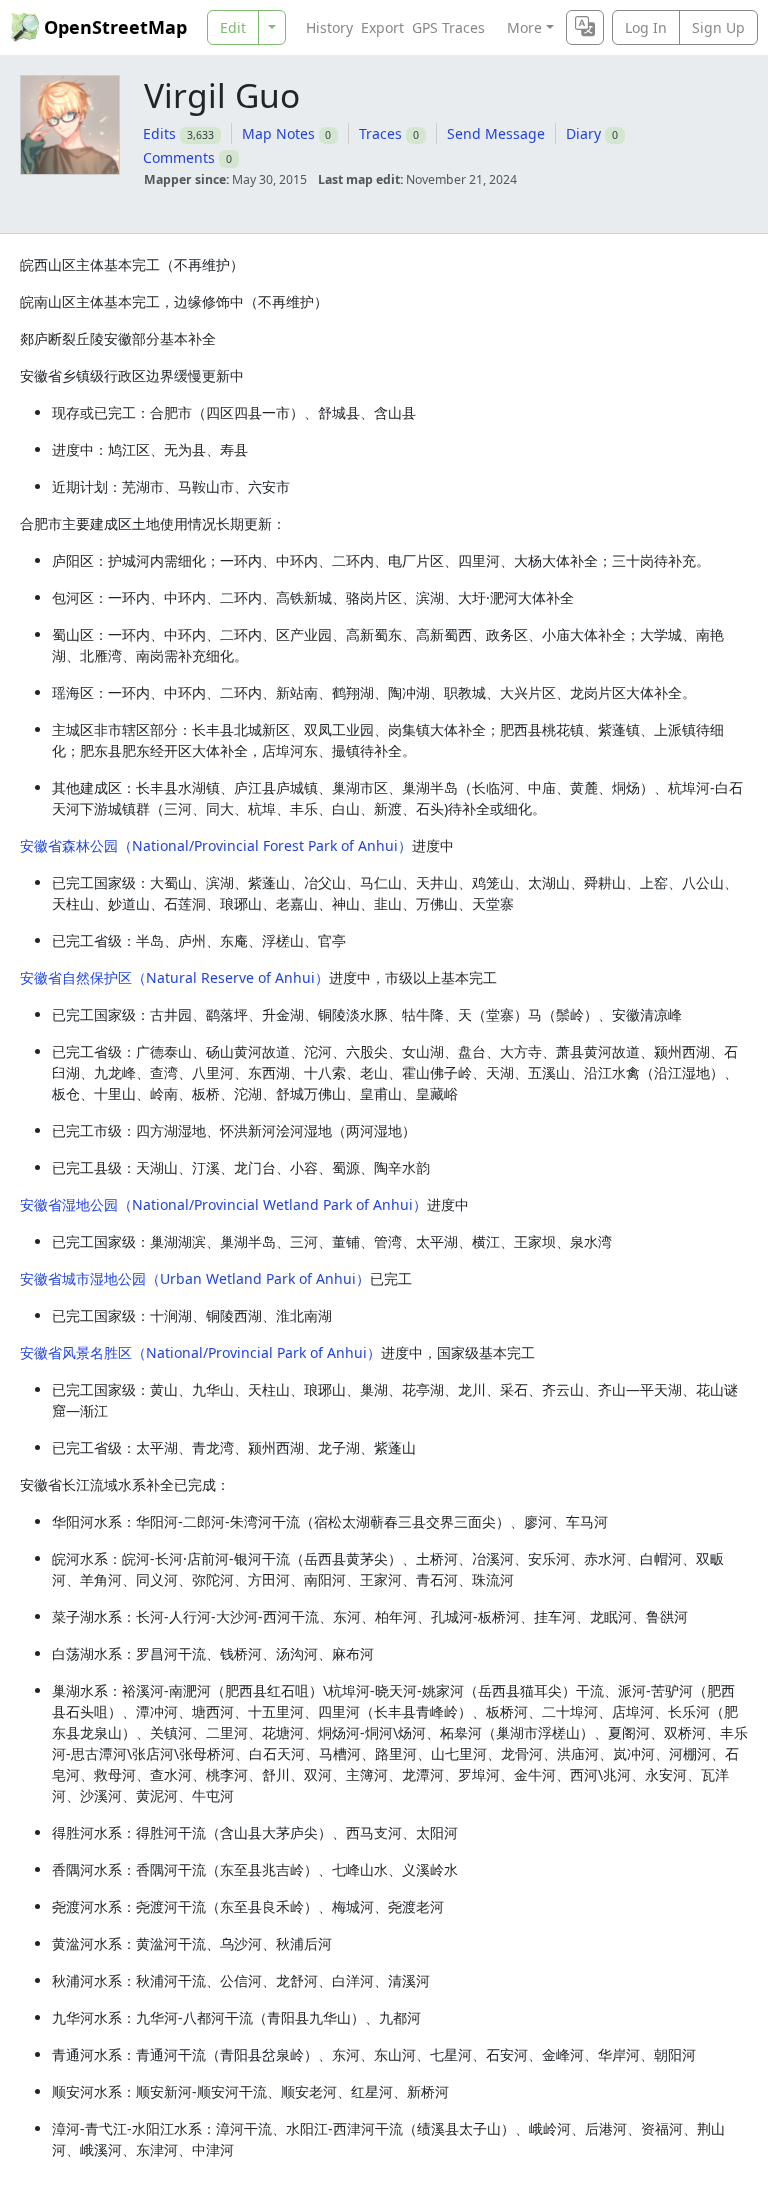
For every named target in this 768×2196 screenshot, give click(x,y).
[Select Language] (585, 27)
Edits (159, 133)
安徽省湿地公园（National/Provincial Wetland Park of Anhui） (223, 1204)
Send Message (496, 133)
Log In (646, 27)
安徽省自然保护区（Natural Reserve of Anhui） (174, 977)
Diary (583, 133)
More (524, 27)
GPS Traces (448, 27)
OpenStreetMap (115, 27)
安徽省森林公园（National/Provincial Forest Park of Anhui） (216, 845)
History (329, 27)
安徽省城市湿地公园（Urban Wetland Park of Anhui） (195, 1278)
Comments (179, 157)
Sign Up (718, 27)
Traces (380, 133)
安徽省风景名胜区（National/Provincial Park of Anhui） (200, 1352)
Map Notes (278, 133)
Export (382, 27)
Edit (233, 27)
